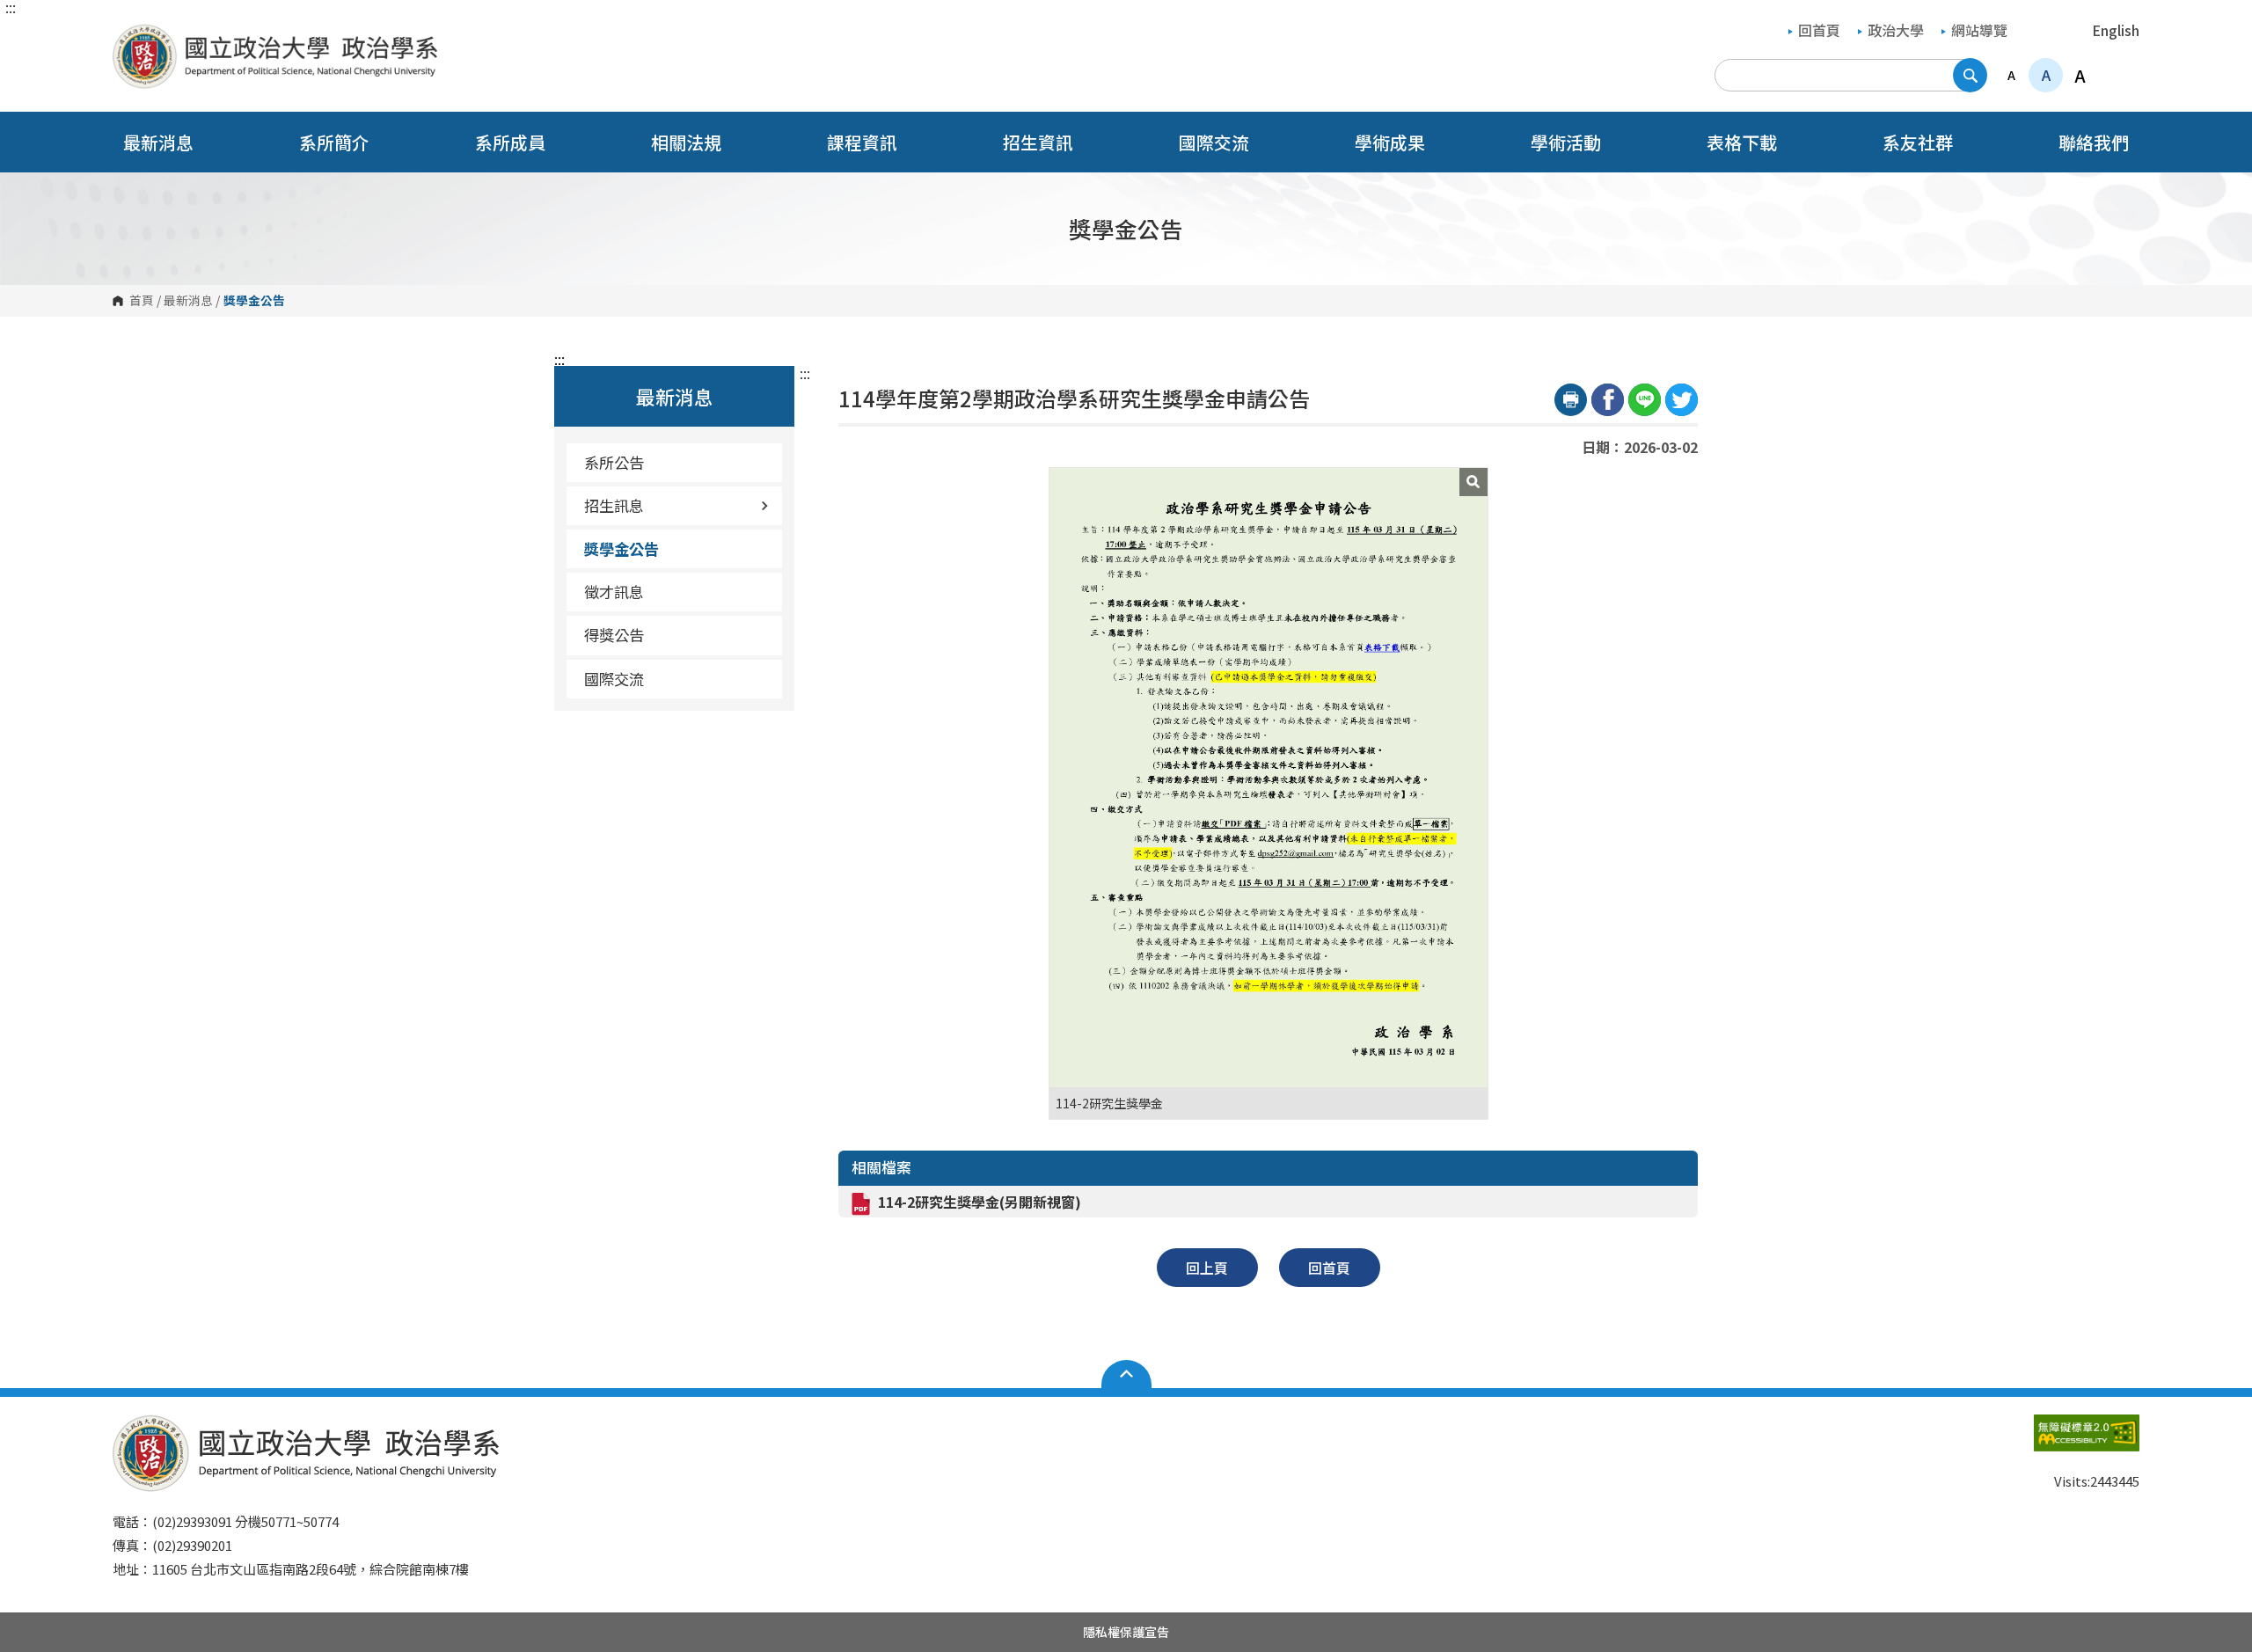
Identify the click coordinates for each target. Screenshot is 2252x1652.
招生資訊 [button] (1038, 142)
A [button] (2011, 75)
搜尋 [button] (1970, 75)
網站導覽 (1979, 30)
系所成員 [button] (510, 142)
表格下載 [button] (1742, 142)
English (2116, 30)
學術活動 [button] (1566, 142)
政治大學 (1896, 30)
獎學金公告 (621, 548)
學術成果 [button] (1390, 142)
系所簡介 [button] (334, 142)
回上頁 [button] (1207, 1268)
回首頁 (1819, 30)
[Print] (1571, 400)
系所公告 (614, 462)
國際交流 (614, 679)
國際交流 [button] (1214, 142)
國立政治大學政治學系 (130, 37)
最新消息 (188, 301)
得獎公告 (614, 635)
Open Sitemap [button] (1126, 1374)
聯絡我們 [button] (2094, 142)
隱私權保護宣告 (1126, 1632)
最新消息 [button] (158, 142)
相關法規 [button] (686, 142)
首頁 (142, 301)
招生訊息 (614, 505)
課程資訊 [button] (862, 142)
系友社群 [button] (1918, 142)
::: (11, 7)
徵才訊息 (614, 592)
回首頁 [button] (1329, 1268)
